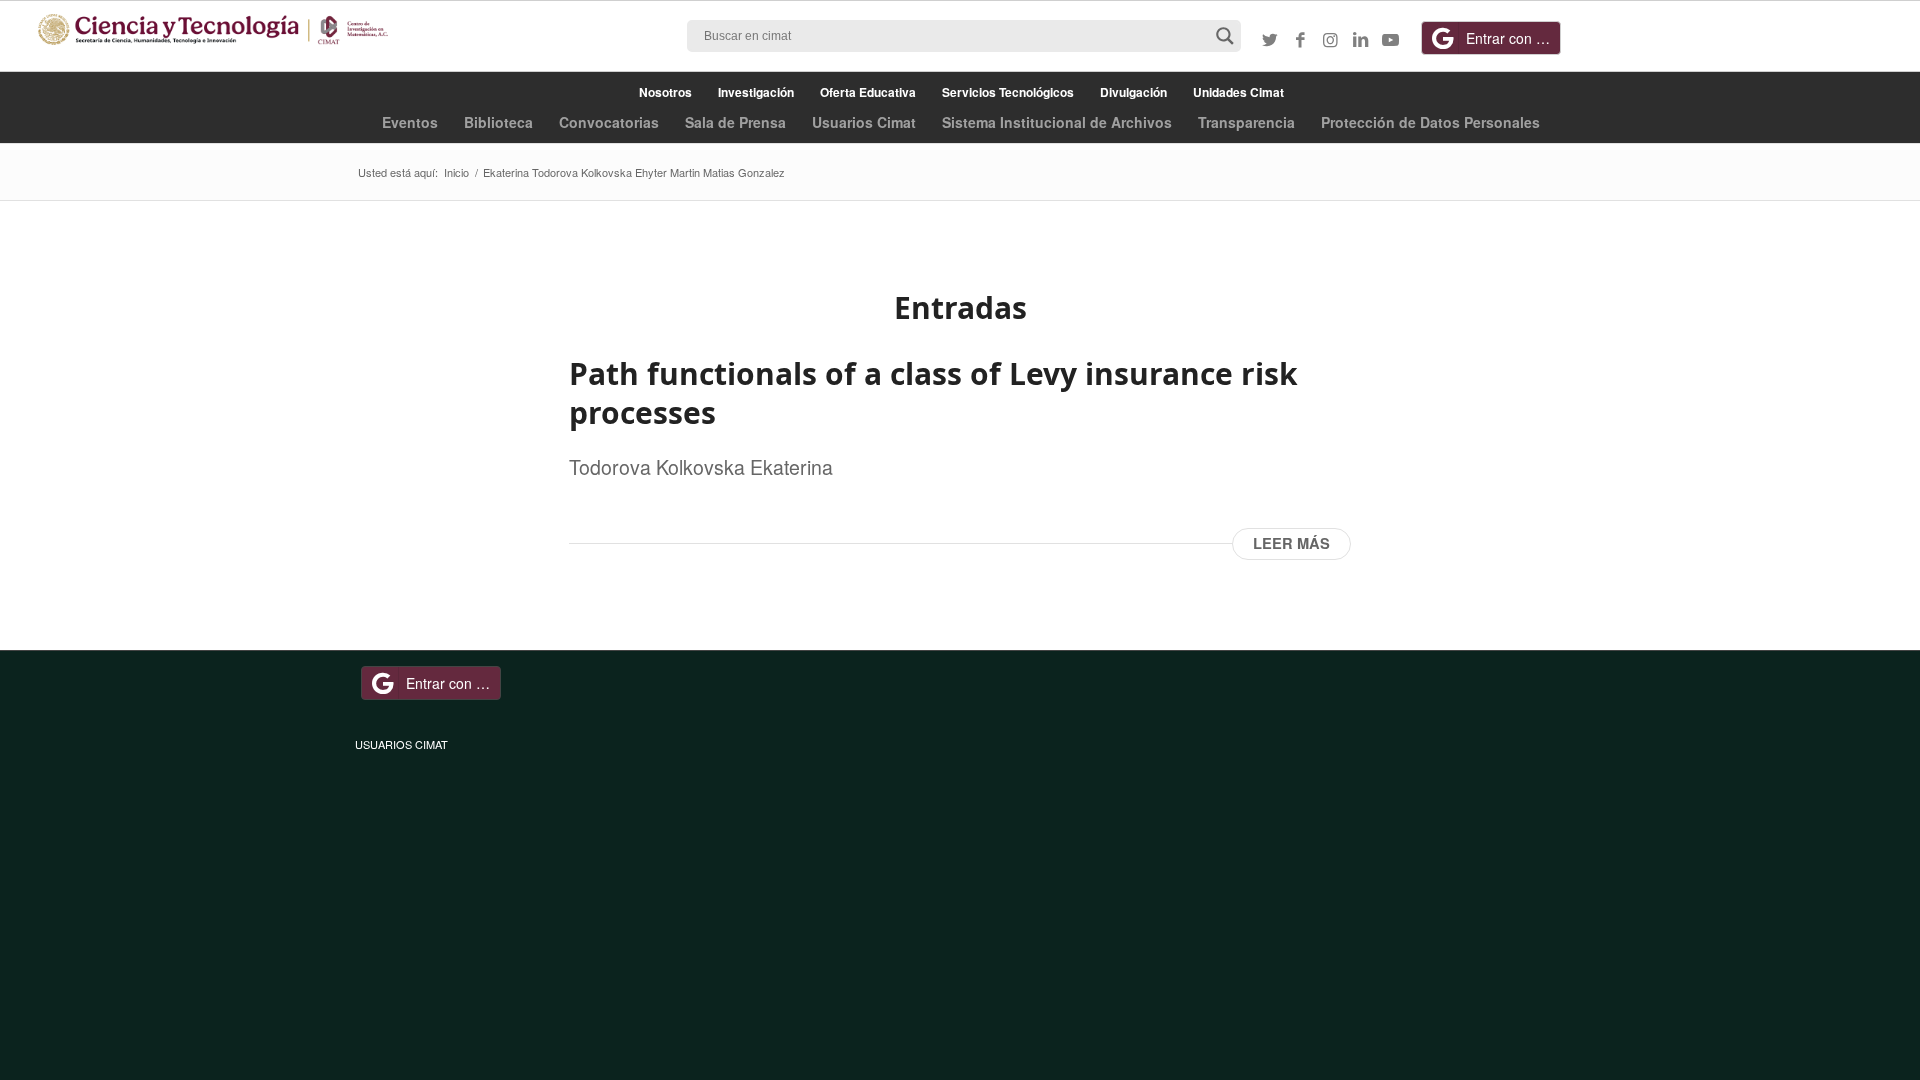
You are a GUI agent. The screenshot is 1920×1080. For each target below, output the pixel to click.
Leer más (1291, 543)
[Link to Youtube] (1390, 39)
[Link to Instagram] (1330, 39)
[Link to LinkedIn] (1360, 39)
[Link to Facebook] (1300, 39)
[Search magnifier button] (1225, 36)
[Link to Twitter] (1270, 39)
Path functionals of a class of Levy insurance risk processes (933, 393)
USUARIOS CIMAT (401, 744)
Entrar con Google (1513, 38)
